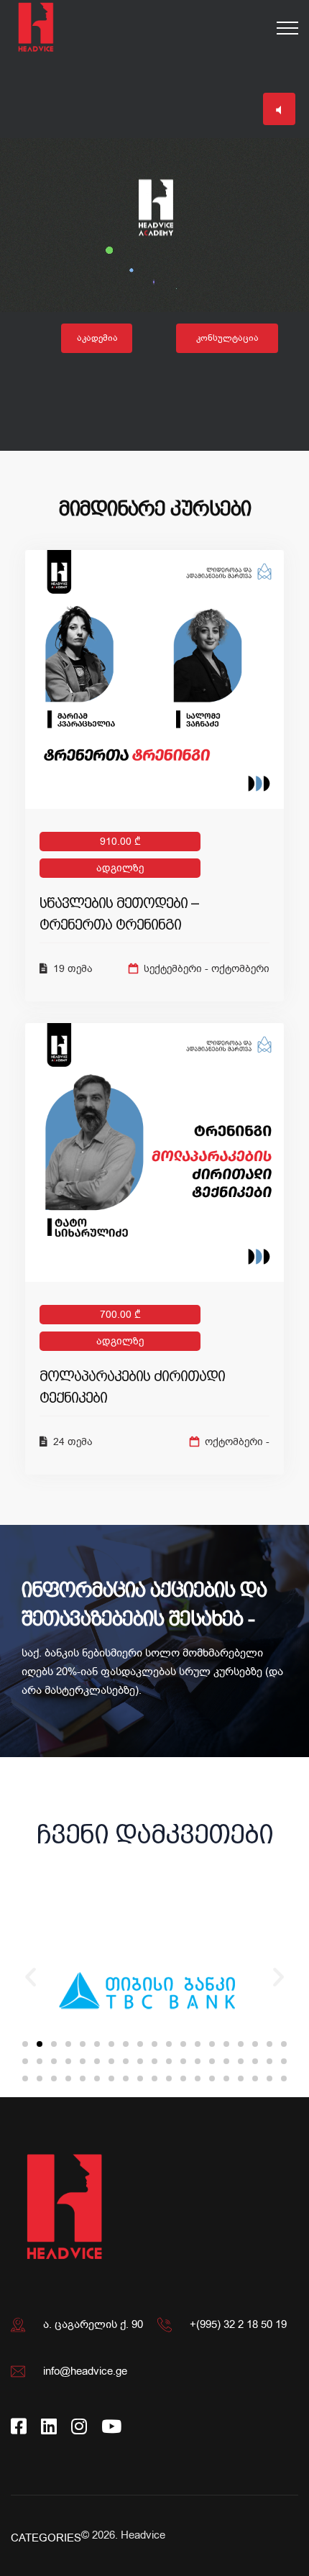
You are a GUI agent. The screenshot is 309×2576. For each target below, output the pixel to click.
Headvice (143, 2535)
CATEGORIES (46, 2538)
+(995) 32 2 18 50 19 (238, 2324)
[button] (25, 2044)
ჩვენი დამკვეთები (155, 1834)
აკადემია (97, 338)
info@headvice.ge (85, 2371)
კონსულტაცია (227, 338)
